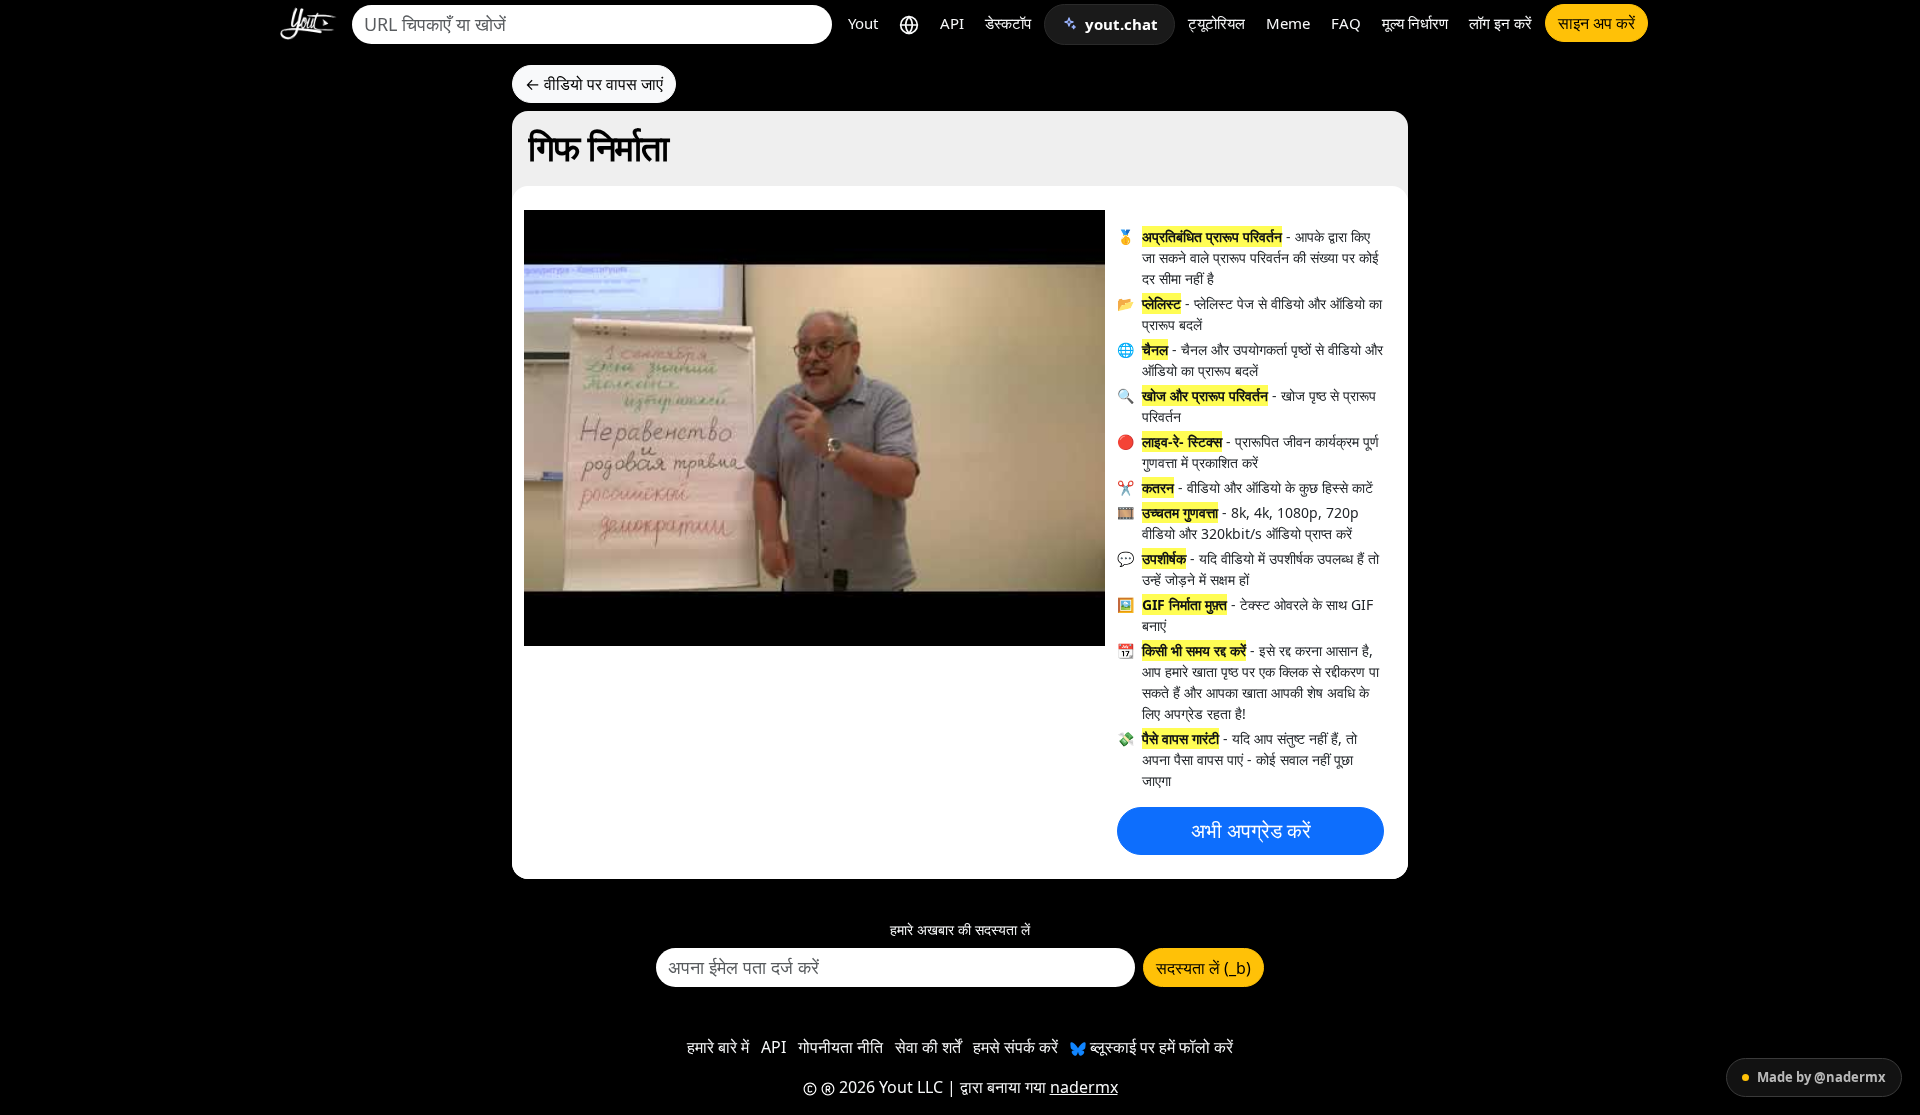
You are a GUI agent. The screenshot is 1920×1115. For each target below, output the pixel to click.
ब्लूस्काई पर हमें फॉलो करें (1159, 1047)
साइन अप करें (1596, 23)
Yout (863, 23)
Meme (1288, 23)
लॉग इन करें (1500, 23)
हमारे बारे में (718, 1047)
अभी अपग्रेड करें (1251, 830)
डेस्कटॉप (1008, 23)
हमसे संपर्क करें (1015, 1047)
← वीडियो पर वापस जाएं (594, 84)
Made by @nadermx (1821, 1077)
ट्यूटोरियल (1216, 23)
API (952, 23)
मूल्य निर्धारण (1415, 23)
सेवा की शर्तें (928, 1047)
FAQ (1346, 23)
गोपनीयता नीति (840, 1047)
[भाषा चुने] (909, 23)
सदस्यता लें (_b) (1203, 968)
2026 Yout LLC (889, 1087)
